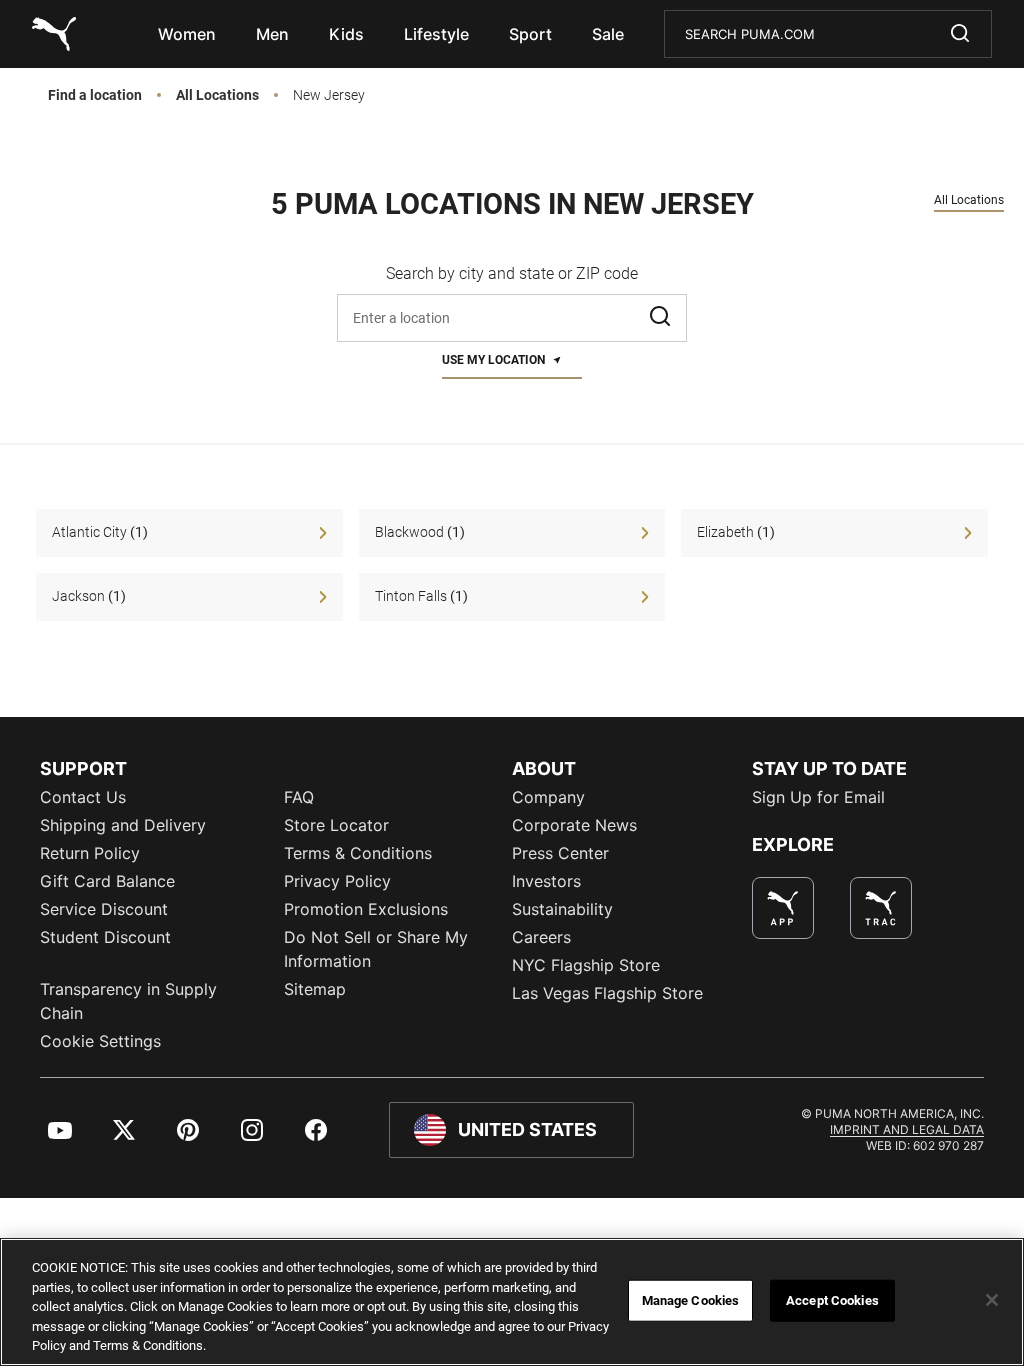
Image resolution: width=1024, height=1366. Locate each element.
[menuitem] (187, 34)
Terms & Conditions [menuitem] (358, 853)
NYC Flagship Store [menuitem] (586, 965)
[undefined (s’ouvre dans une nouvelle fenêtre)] (783, 908)
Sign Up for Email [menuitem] (818, 797)
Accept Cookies (832, 1300)
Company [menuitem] (548, 797)
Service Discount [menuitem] (104, 909)
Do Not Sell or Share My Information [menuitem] (376, 949)
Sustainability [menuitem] (562, 909)
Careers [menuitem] (541, 937)
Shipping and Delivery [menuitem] (123, 825)
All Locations (217, 95)
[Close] (992, 1300)
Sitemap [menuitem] (315, 989)
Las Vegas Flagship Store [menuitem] (607, 993)
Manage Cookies (691, 1300)
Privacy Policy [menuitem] (337, 881)
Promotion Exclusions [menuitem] (366, 909)
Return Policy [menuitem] (90, 853)
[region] (512, 1302)
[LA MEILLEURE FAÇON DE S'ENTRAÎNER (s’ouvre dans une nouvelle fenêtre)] (881, 908)
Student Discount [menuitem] (105, 937)
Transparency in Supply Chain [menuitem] (128, 1001)
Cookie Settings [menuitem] (100, 1041)
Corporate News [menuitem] (574, 825)
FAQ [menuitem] (299, 797)
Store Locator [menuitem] (336, 825)
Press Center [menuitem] (560, 853)
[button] (662, 318)
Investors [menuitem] (546, 881)
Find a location (95, 95)
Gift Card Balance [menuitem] (107, 881)
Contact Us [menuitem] (83, 797)
